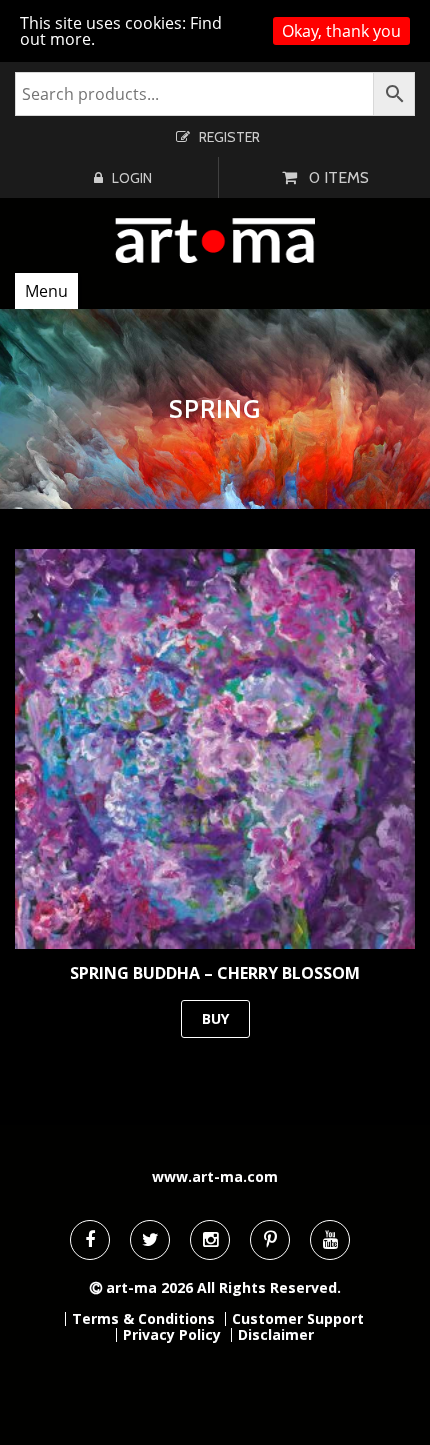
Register (229, 137)
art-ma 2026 (149, 1287)
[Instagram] (210, 1240)
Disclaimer (276, 1335)
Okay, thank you (341, 31)
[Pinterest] (270, 1240)
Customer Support (298, 1319)
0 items (339, 177)
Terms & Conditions (143, 1319)
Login (132, 178)
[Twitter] (150, 1240)
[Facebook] (90, 1240)
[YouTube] (330, 1240)
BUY (215, 1018)
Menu (46, 291)
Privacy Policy (172, 1335)
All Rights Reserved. (269, 1287)
